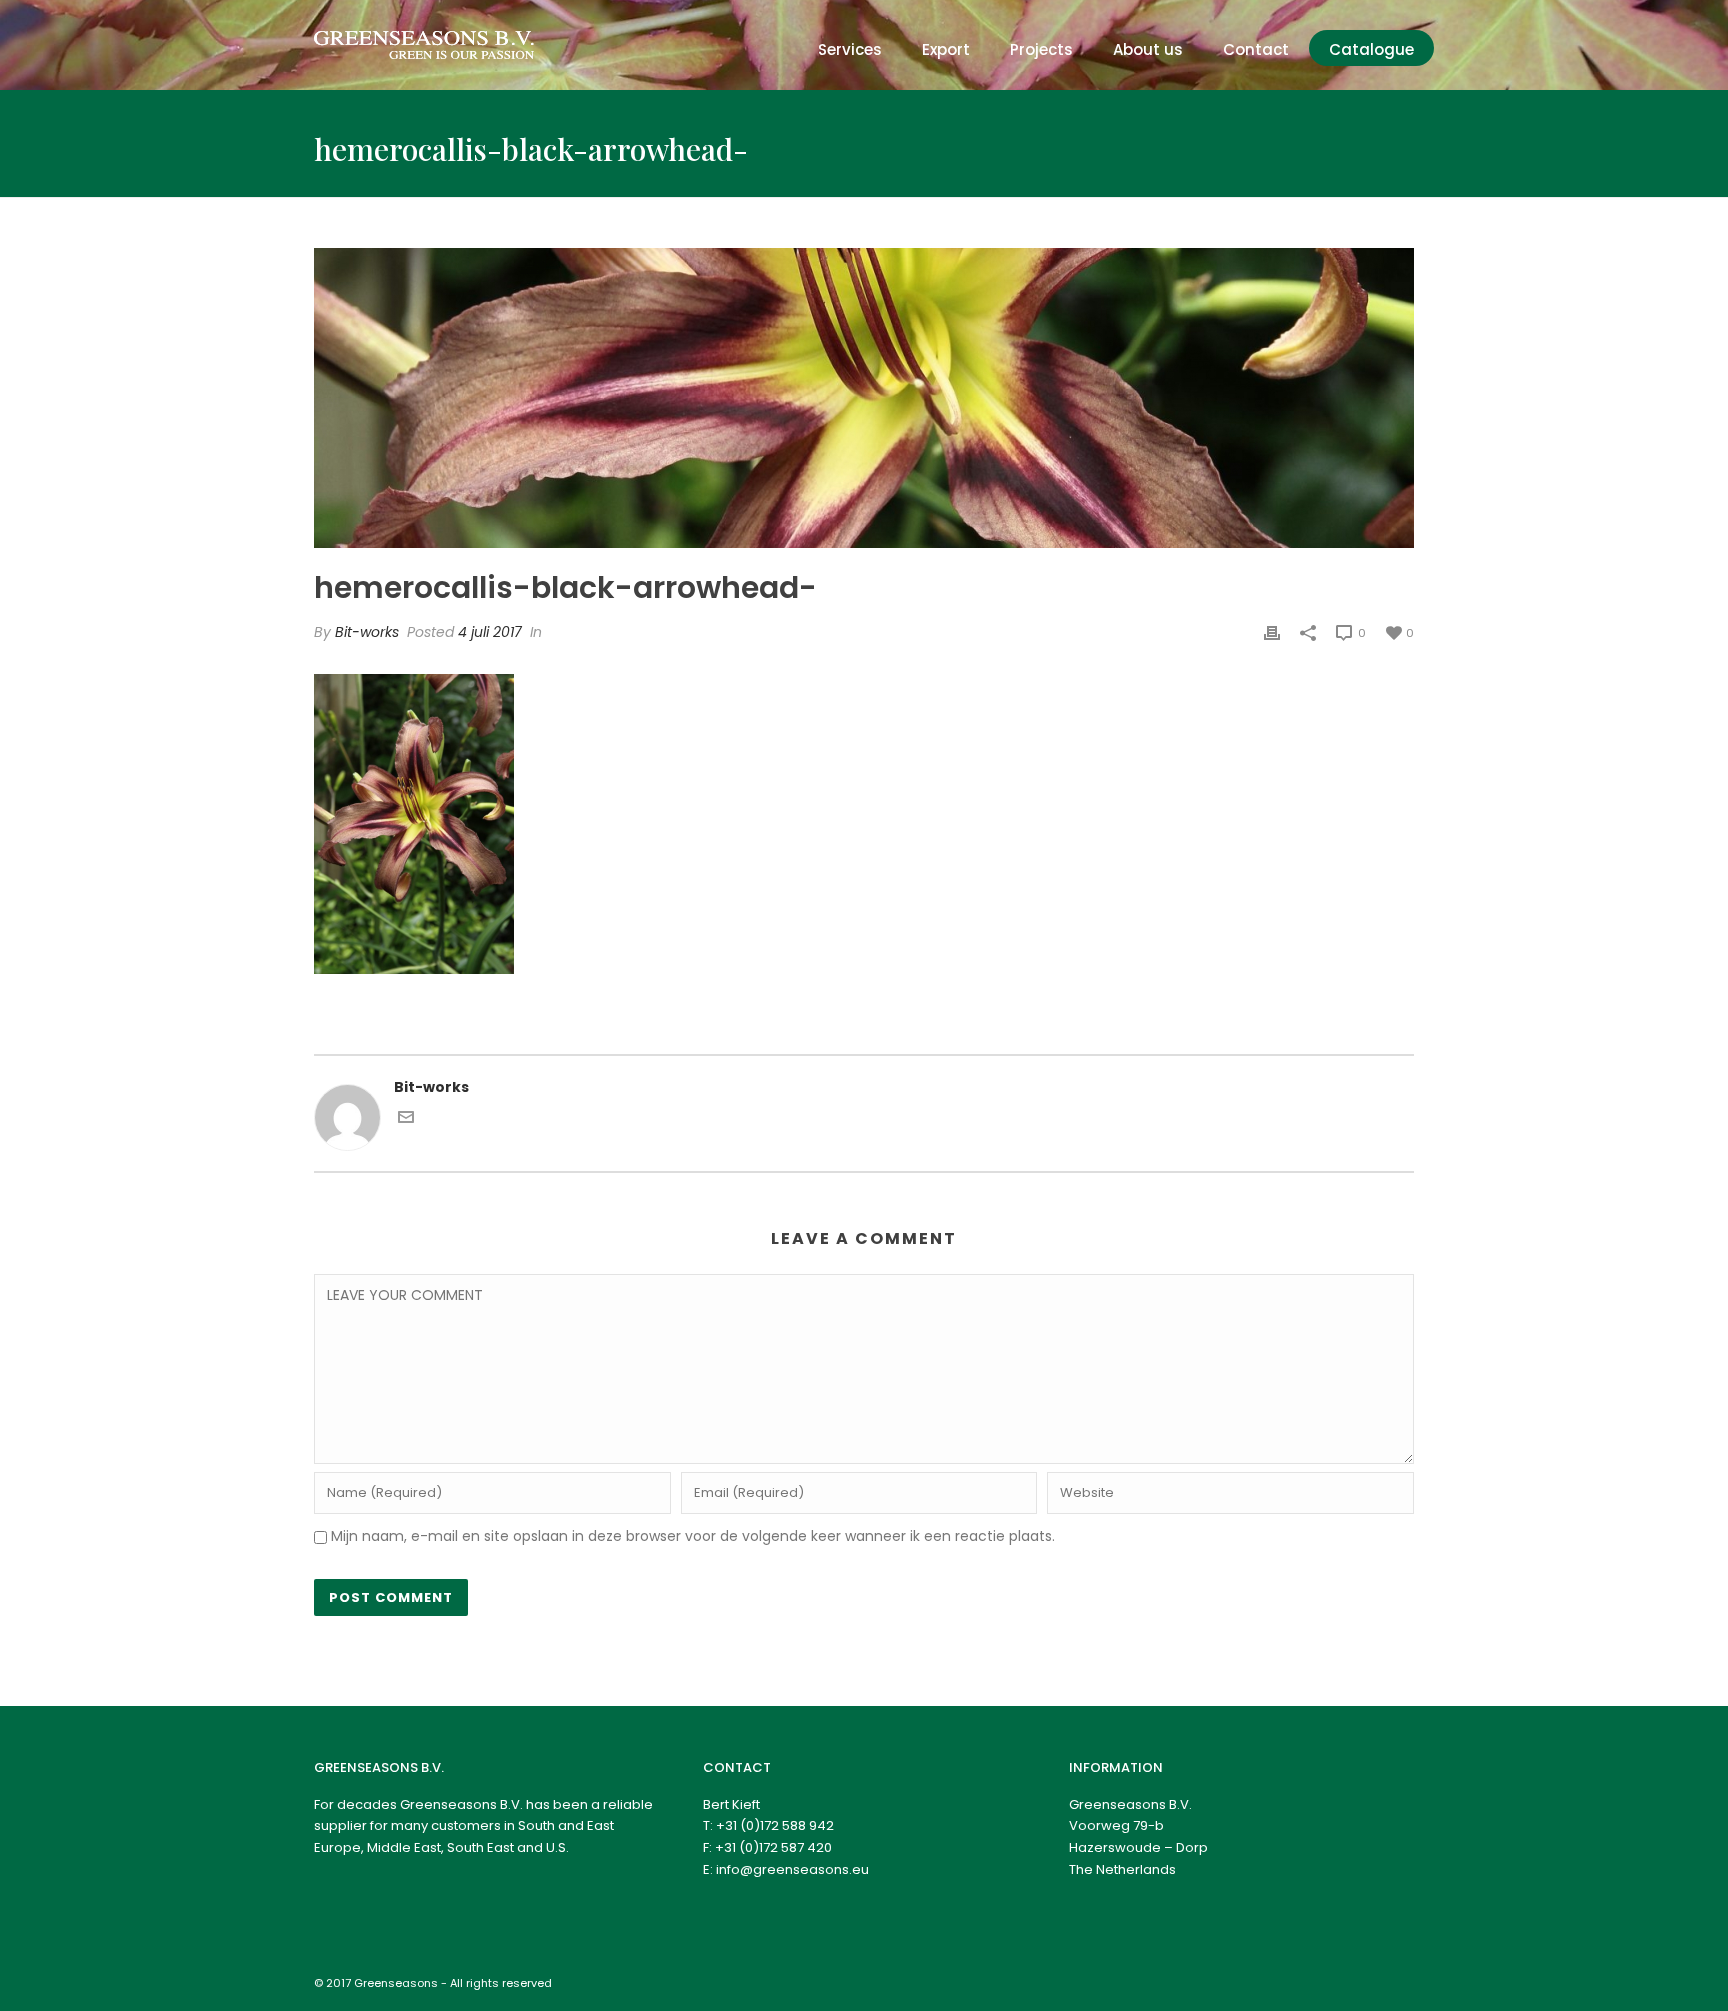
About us (1148, 49)
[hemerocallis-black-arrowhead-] (864, 398)
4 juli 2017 (490, 632)
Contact (1256, 49)
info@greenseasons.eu (792, 1869)
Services (850, 49)
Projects (1041, 49)
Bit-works (367, 632)
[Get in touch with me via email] (406, 1120)
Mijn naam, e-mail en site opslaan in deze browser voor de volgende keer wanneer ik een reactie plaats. (693, 1536)
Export (946, 49)
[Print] (1272, 632)
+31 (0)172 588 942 (775, 1825)
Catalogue (1371, 49)
